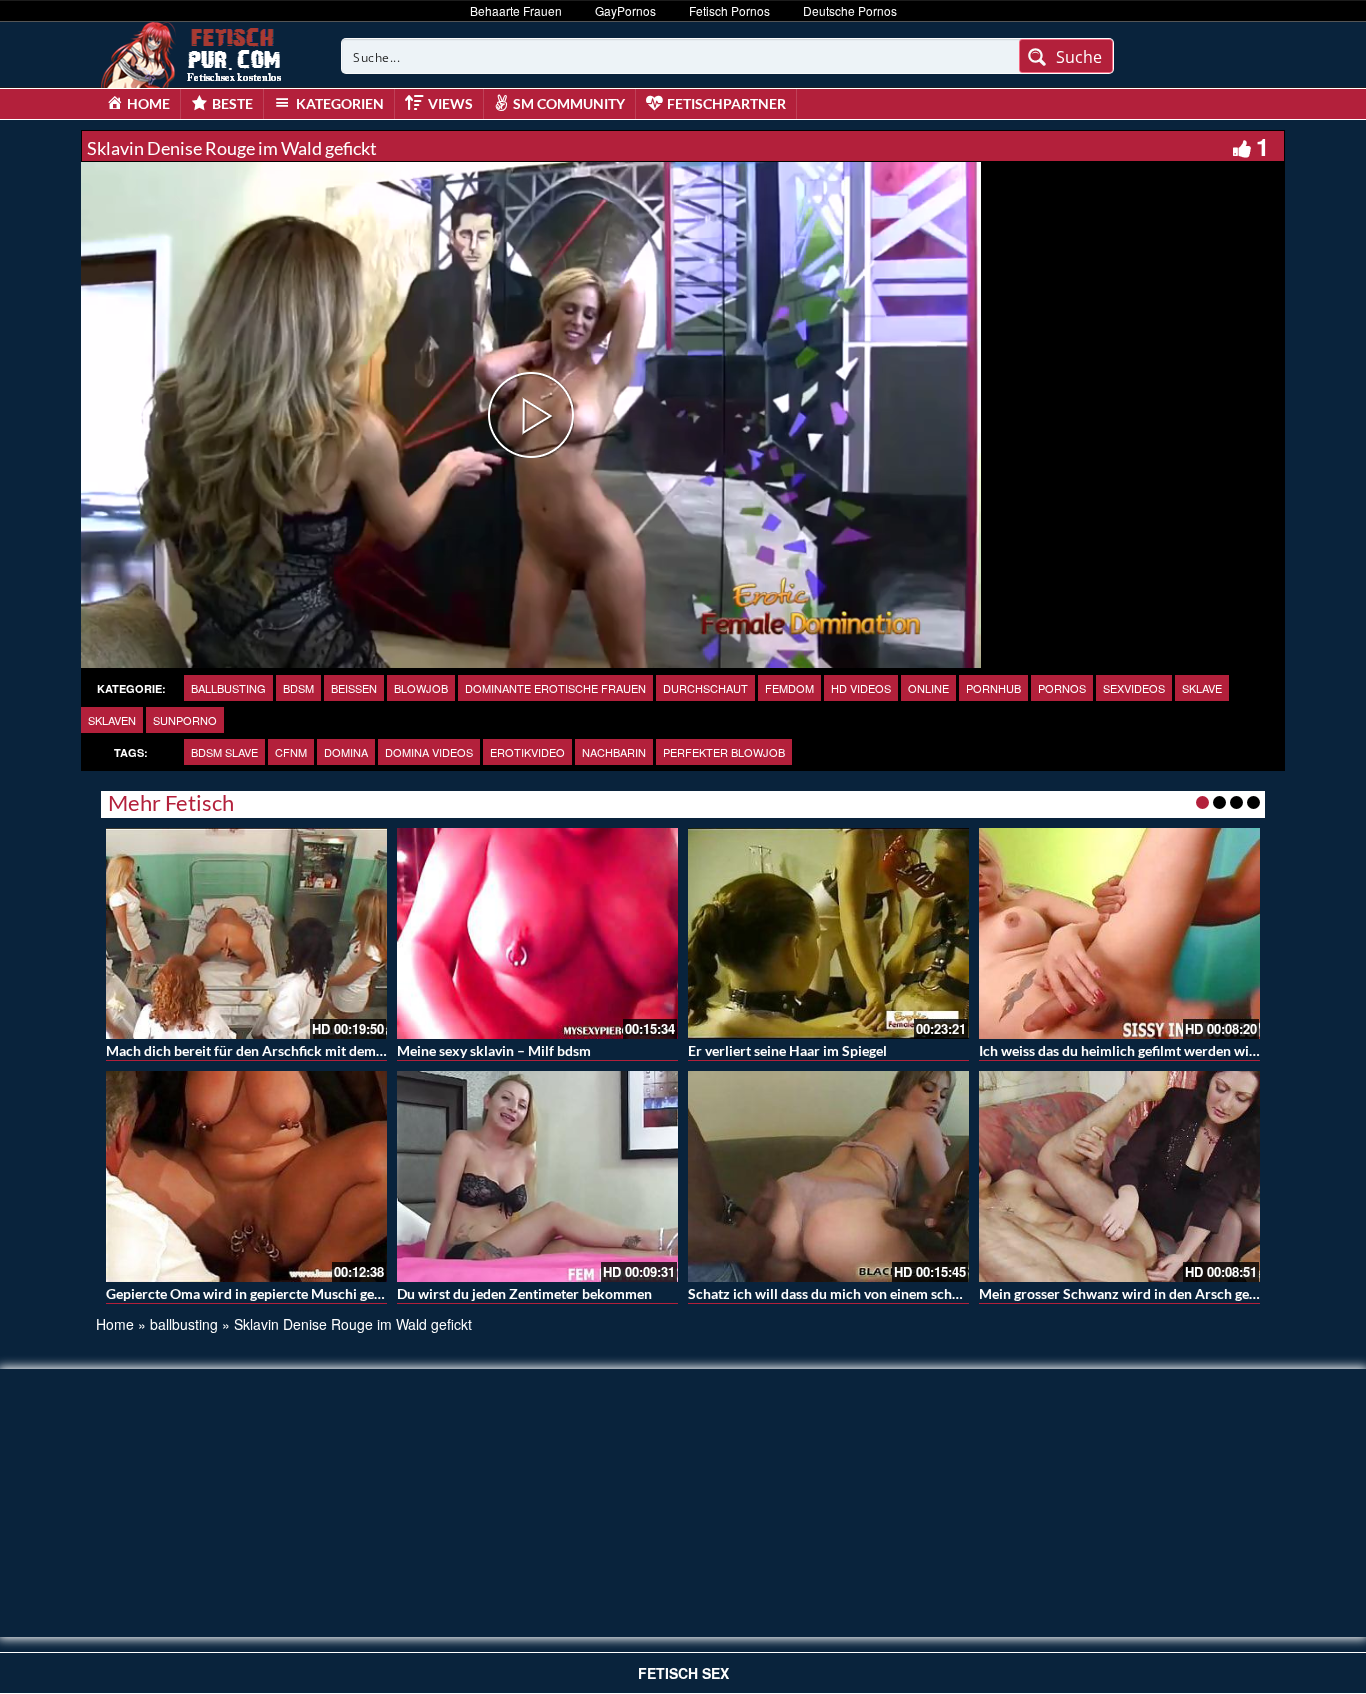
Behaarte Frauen (516, 10)
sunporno (185, 720)
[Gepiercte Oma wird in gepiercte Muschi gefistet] (246, 1176)
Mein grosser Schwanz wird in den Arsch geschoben (1140, 1293)
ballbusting (228, 688)
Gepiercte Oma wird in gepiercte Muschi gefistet (255, 1293)
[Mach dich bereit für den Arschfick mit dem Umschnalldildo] (246, 933)
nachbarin (614, 752)
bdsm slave (224, 752)
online (928, 688)
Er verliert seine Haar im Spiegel (787, 1050)
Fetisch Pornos (729, 10)
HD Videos (861, 688)
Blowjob (421, 688)
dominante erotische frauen (555, 688)
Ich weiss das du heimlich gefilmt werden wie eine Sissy (1149, 1050)
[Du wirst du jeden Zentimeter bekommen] (537, 1176)
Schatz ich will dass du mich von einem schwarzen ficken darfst (883, 1293)
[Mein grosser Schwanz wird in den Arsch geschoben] (1119, 1176)
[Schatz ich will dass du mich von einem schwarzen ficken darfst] (828, 1176)
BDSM (298, 688)
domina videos (429, 752)
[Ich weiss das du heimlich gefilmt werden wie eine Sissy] (1119, 933)
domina (346, 752)
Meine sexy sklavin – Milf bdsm (494, 1050)
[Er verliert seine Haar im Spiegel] (828, 933)
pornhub (993, 688)
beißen (354, 688)
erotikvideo (527, 752)
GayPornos (625, 10)
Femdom (789, 688)
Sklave (1202, 688)
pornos (1062, 688)
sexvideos (1134, 688)
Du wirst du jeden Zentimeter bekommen (524, 1293)
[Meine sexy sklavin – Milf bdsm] (537, 933)
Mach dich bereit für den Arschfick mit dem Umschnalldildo (291, 1050)
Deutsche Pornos (850, 10)
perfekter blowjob (724, 752)
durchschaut (705, 688)
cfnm (291, 752)
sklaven (112, 720)
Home (115, 1324)
